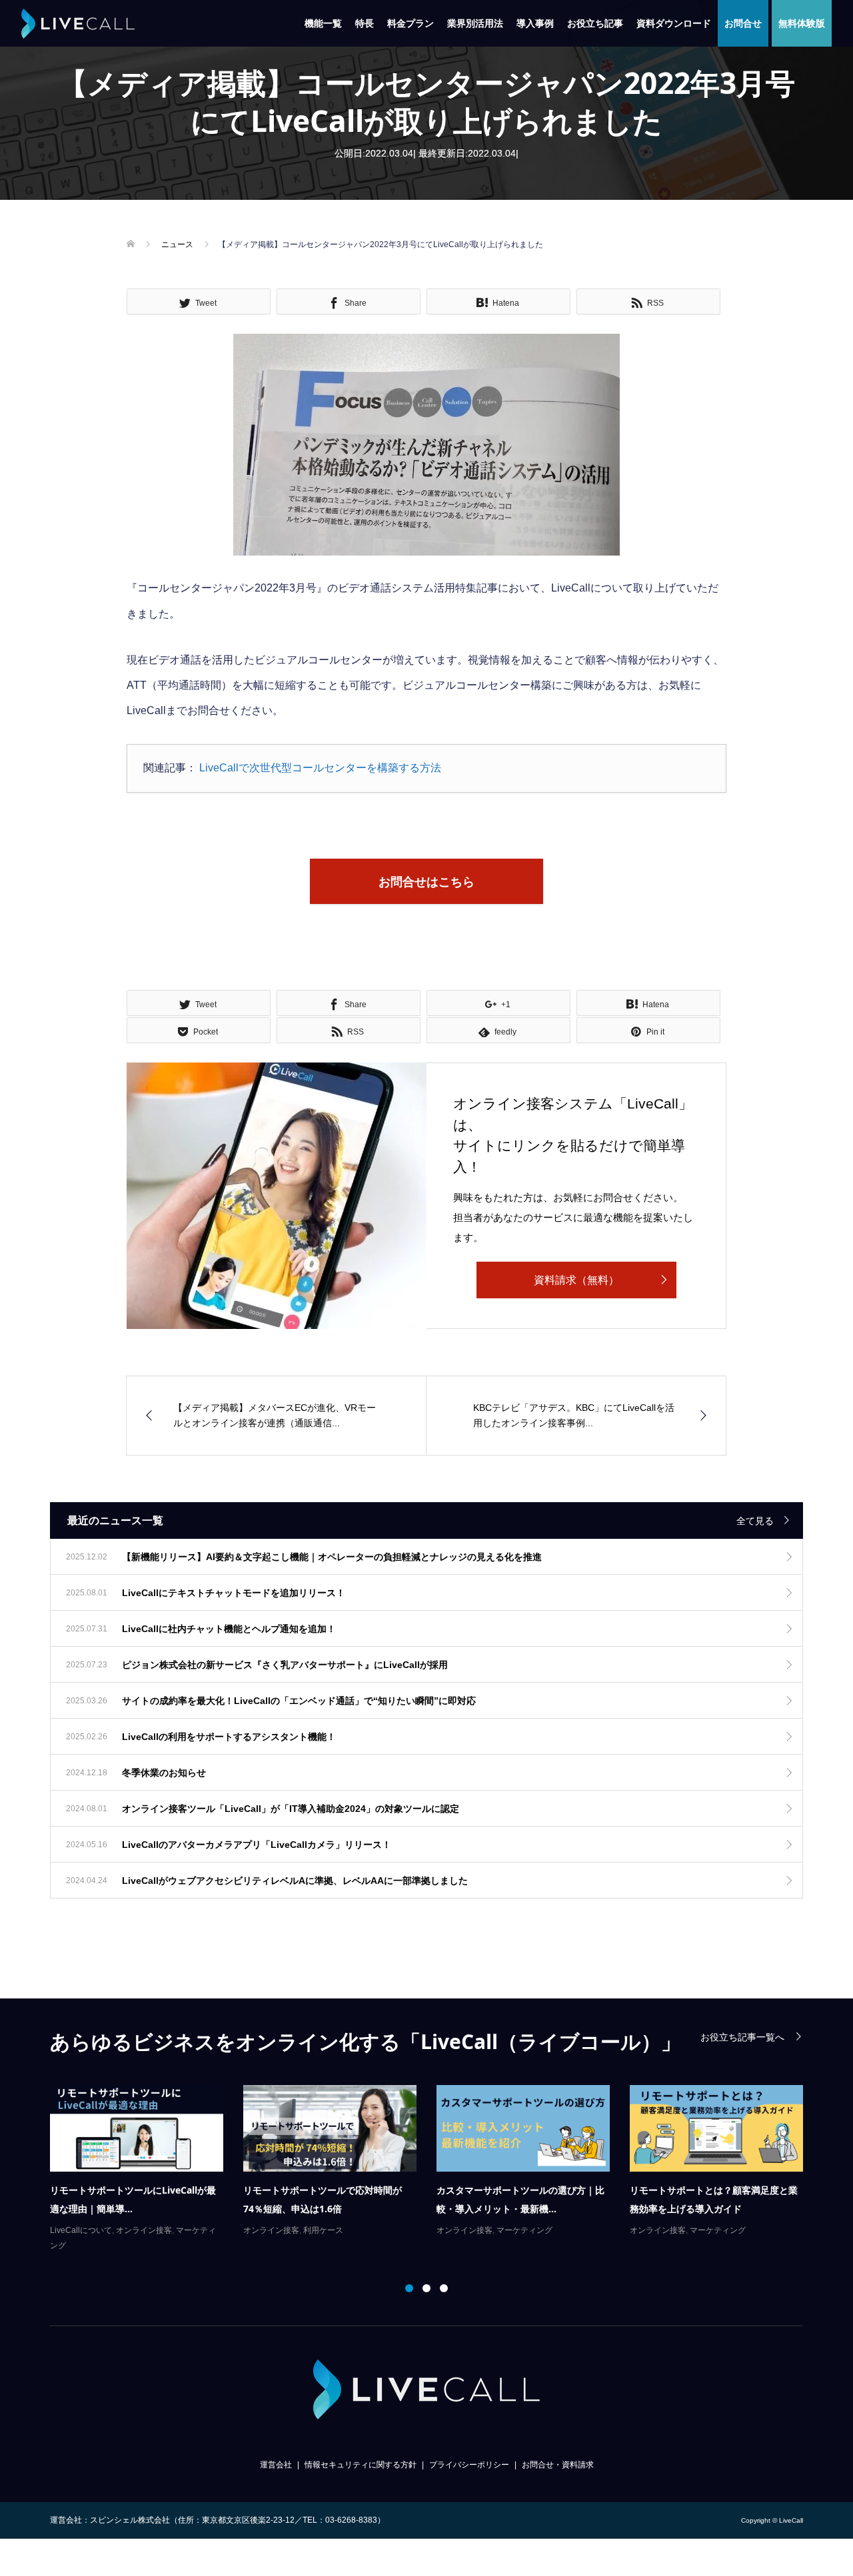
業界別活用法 (475, 23)
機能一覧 (323, 23)
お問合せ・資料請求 (558, 2465)
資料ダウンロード (674, 23)
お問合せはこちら (426, 882)
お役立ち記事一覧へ (742, 2037)
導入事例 (535, 23)
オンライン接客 (85, 2230)
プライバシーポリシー (469, 2465)
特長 (365, 23)
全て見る (755, 1521)
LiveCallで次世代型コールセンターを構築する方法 (320, 768)
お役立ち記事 (595, 23)
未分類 (382, 2230)
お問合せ (743, 23)
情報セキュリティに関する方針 (361, 2465)
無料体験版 (802, 23)
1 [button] (409, 2288)
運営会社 (276, 2465)
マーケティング (145, 2230)
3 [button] (444, 2288)
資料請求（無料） (576, 1280)
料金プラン (411, 23)
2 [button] (426, 2288)
